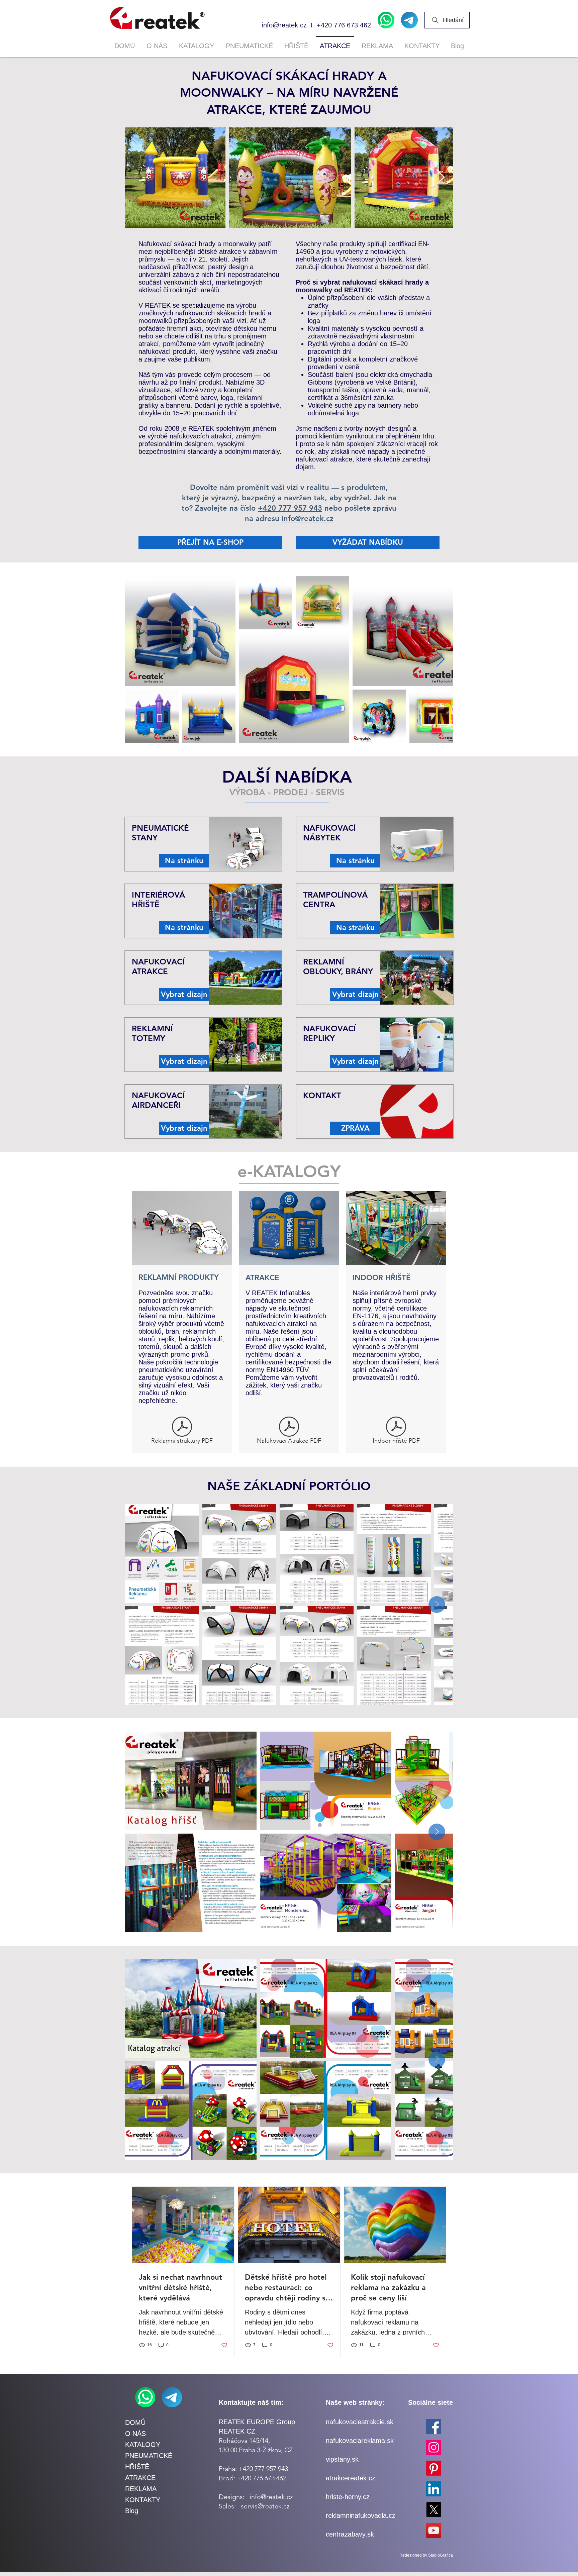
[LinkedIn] (434, 2489)
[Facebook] (434, 2427)
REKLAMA (141, 2489)
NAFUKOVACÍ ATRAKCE (158, 966)
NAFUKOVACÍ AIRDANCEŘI (158, 1100)
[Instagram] (434, 2447)
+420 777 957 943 (290, 508)
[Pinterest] (434, 2468)
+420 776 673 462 (344, 25)
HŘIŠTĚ (137, 2467)
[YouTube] (434, 2530)
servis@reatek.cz (265, 2506)
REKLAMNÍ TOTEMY (152, 1033)
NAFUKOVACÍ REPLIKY (329, 1033)
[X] (434, 2510)
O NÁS (135, 2434)
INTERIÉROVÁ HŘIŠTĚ (158, 900)
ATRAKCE (262, 1278)
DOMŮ (135, 2423)
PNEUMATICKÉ (149, 2456)
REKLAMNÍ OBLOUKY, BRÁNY (338, 966)
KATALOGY (143, 2445)
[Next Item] (440, 178)
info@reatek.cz (284, 25)
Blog (132, 2511)
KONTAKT (322, 1095)
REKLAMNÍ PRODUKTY (179, 1277)
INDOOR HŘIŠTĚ (381, 1278)
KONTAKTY (143, 2500)
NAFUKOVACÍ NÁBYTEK (329, 833)
